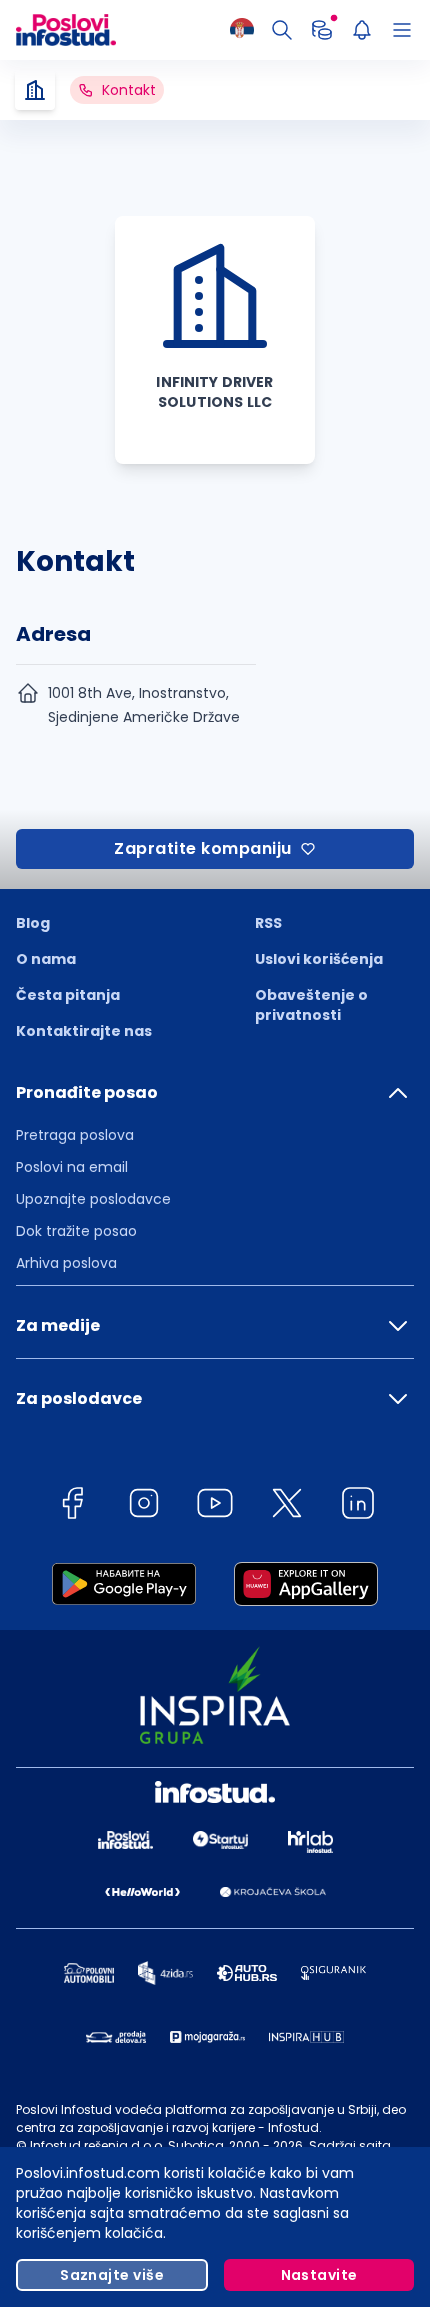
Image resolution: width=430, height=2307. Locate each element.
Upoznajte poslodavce (93, 1199)
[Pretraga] (282, 30)
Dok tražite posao (76, 1231)
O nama (46, 959)
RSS (268, 923)
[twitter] (287, 1506)
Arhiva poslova (66, 1263)
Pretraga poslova (75, 1135)
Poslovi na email (72, 1167)
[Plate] (322, 30)
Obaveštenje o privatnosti (311, 1005)
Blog (33, 923)
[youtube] (215, 1506)
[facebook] (72, 1506)
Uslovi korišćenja (319, 959)
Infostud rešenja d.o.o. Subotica (127, 2145)
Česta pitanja (68, 995)
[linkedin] (358, 1506)
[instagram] (144, 1506)
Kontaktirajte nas (84, 1031)
